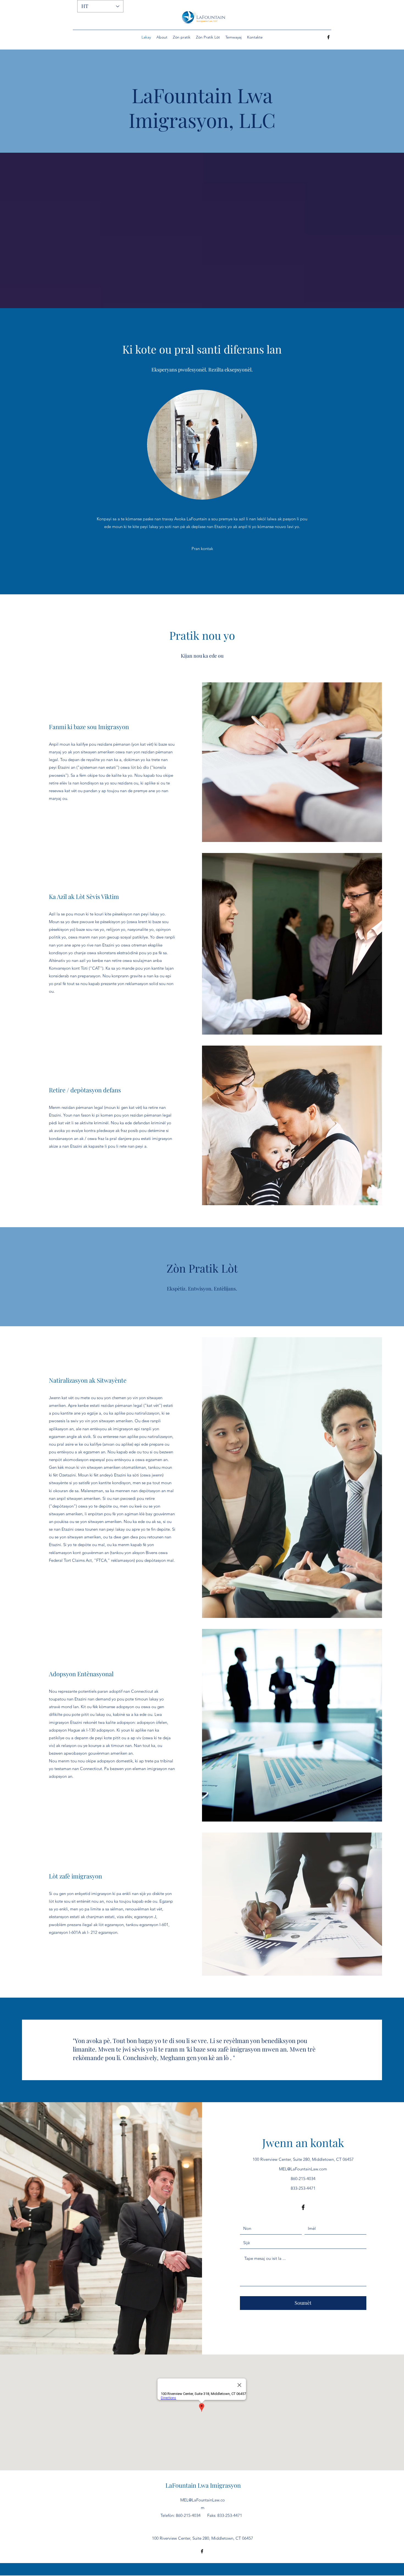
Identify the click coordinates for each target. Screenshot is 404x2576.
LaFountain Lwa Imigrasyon (203, 2485)
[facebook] (328, 37)
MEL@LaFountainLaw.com (303, 2169)
